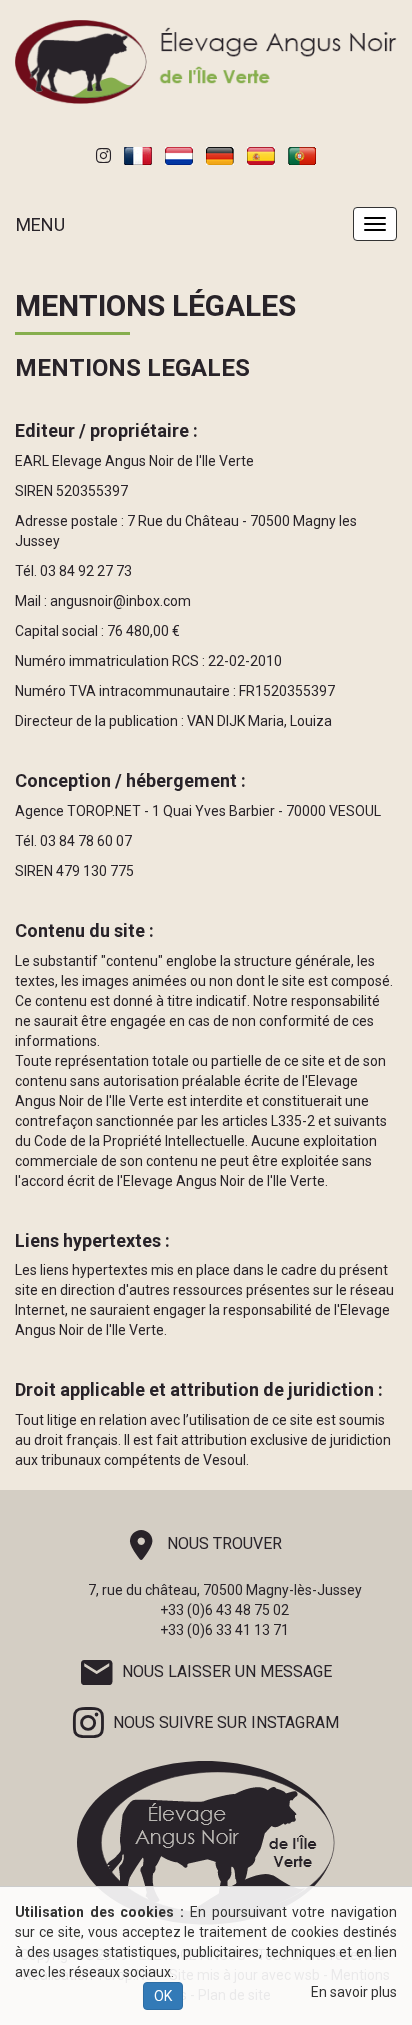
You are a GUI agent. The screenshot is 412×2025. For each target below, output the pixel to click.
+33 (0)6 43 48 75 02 (224, 1610)
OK (163, 1996)
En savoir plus (354, 1992)
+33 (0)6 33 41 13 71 (224, 1630)
